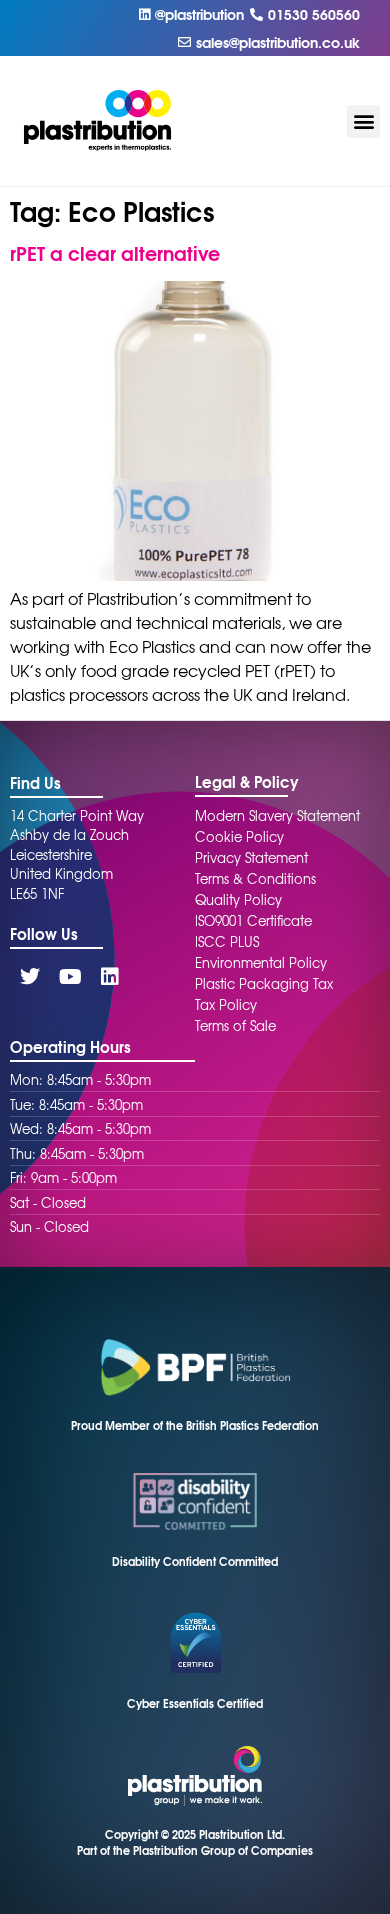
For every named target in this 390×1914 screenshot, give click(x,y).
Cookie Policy (239, 836)
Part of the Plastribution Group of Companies (195, 1850)
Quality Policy (238, 899)
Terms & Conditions (255, 878)
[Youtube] (70, 977)
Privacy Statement (251, 857)
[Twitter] (30, 977)
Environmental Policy (261, 962)
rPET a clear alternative (115, 252)
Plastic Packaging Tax (264, 983)
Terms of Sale (235, 1025)
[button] (363, 121)
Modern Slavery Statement (277, 815)
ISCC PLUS (227, 941)
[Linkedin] (110, 977)
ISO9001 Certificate (253, 920)
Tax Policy (226, 1004)
